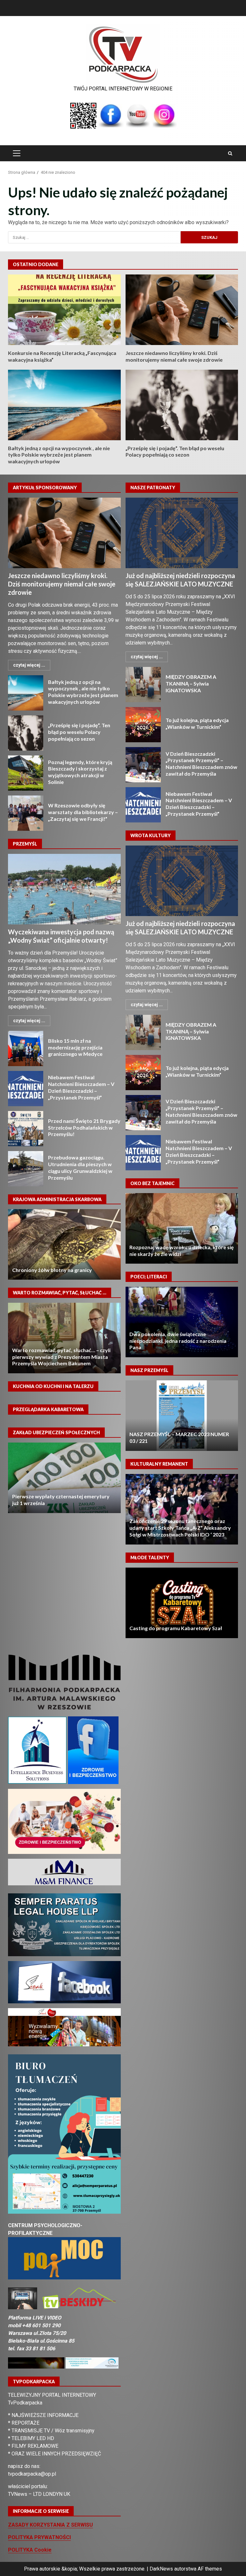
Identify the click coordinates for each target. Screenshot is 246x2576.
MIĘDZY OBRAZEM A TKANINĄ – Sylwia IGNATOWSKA (143, 685)
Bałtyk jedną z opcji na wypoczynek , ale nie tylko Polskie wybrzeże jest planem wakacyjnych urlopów (64, 405)
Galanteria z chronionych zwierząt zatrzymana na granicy (65, 1244)
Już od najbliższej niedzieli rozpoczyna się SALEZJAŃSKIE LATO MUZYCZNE (182, 533)
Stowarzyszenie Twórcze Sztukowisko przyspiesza (182, 1509)
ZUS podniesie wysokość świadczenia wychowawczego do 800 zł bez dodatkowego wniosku (57, 1496)
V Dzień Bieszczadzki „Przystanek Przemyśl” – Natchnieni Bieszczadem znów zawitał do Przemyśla (143, 765)
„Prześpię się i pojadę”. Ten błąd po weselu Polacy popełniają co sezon (182, 405)
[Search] (230, 153)
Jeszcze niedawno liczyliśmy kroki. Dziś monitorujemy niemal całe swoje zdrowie (182, 310)
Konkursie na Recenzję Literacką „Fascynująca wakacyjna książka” (64, 310)
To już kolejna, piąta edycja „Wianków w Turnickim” (143, 725)
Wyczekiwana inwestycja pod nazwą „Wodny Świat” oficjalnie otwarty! (64, 889)
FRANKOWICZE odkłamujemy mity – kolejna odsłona (65, 1338)
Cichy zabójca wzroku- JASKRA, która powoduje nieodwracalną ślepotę (182, 1228)
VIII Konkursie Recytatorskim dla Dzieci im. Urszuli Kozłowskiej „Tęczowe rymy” (182, 1603)
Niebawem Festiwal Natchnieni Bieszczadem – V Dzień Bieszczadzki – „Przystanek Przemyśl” (26, 1089)
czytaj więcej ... (29, 665)
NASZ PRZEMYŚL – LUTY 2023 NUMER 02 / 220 (182, 1416)
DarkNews (161, 2569)
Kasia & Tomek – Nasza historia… (182, 1322)
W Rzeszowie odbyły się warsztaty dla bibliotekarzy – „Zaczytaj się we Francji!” (26, 813)
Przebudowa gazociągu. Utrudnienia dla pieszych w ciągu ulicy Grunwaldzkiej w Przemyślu (26, 1169)
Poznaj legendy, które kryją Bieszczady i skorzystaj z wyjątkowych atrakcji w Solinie (26, 773)
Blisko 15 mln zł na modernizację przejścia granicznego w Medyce (26, 1048)
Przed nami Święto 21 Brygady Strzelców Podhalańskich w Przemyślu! (26, 1129)
